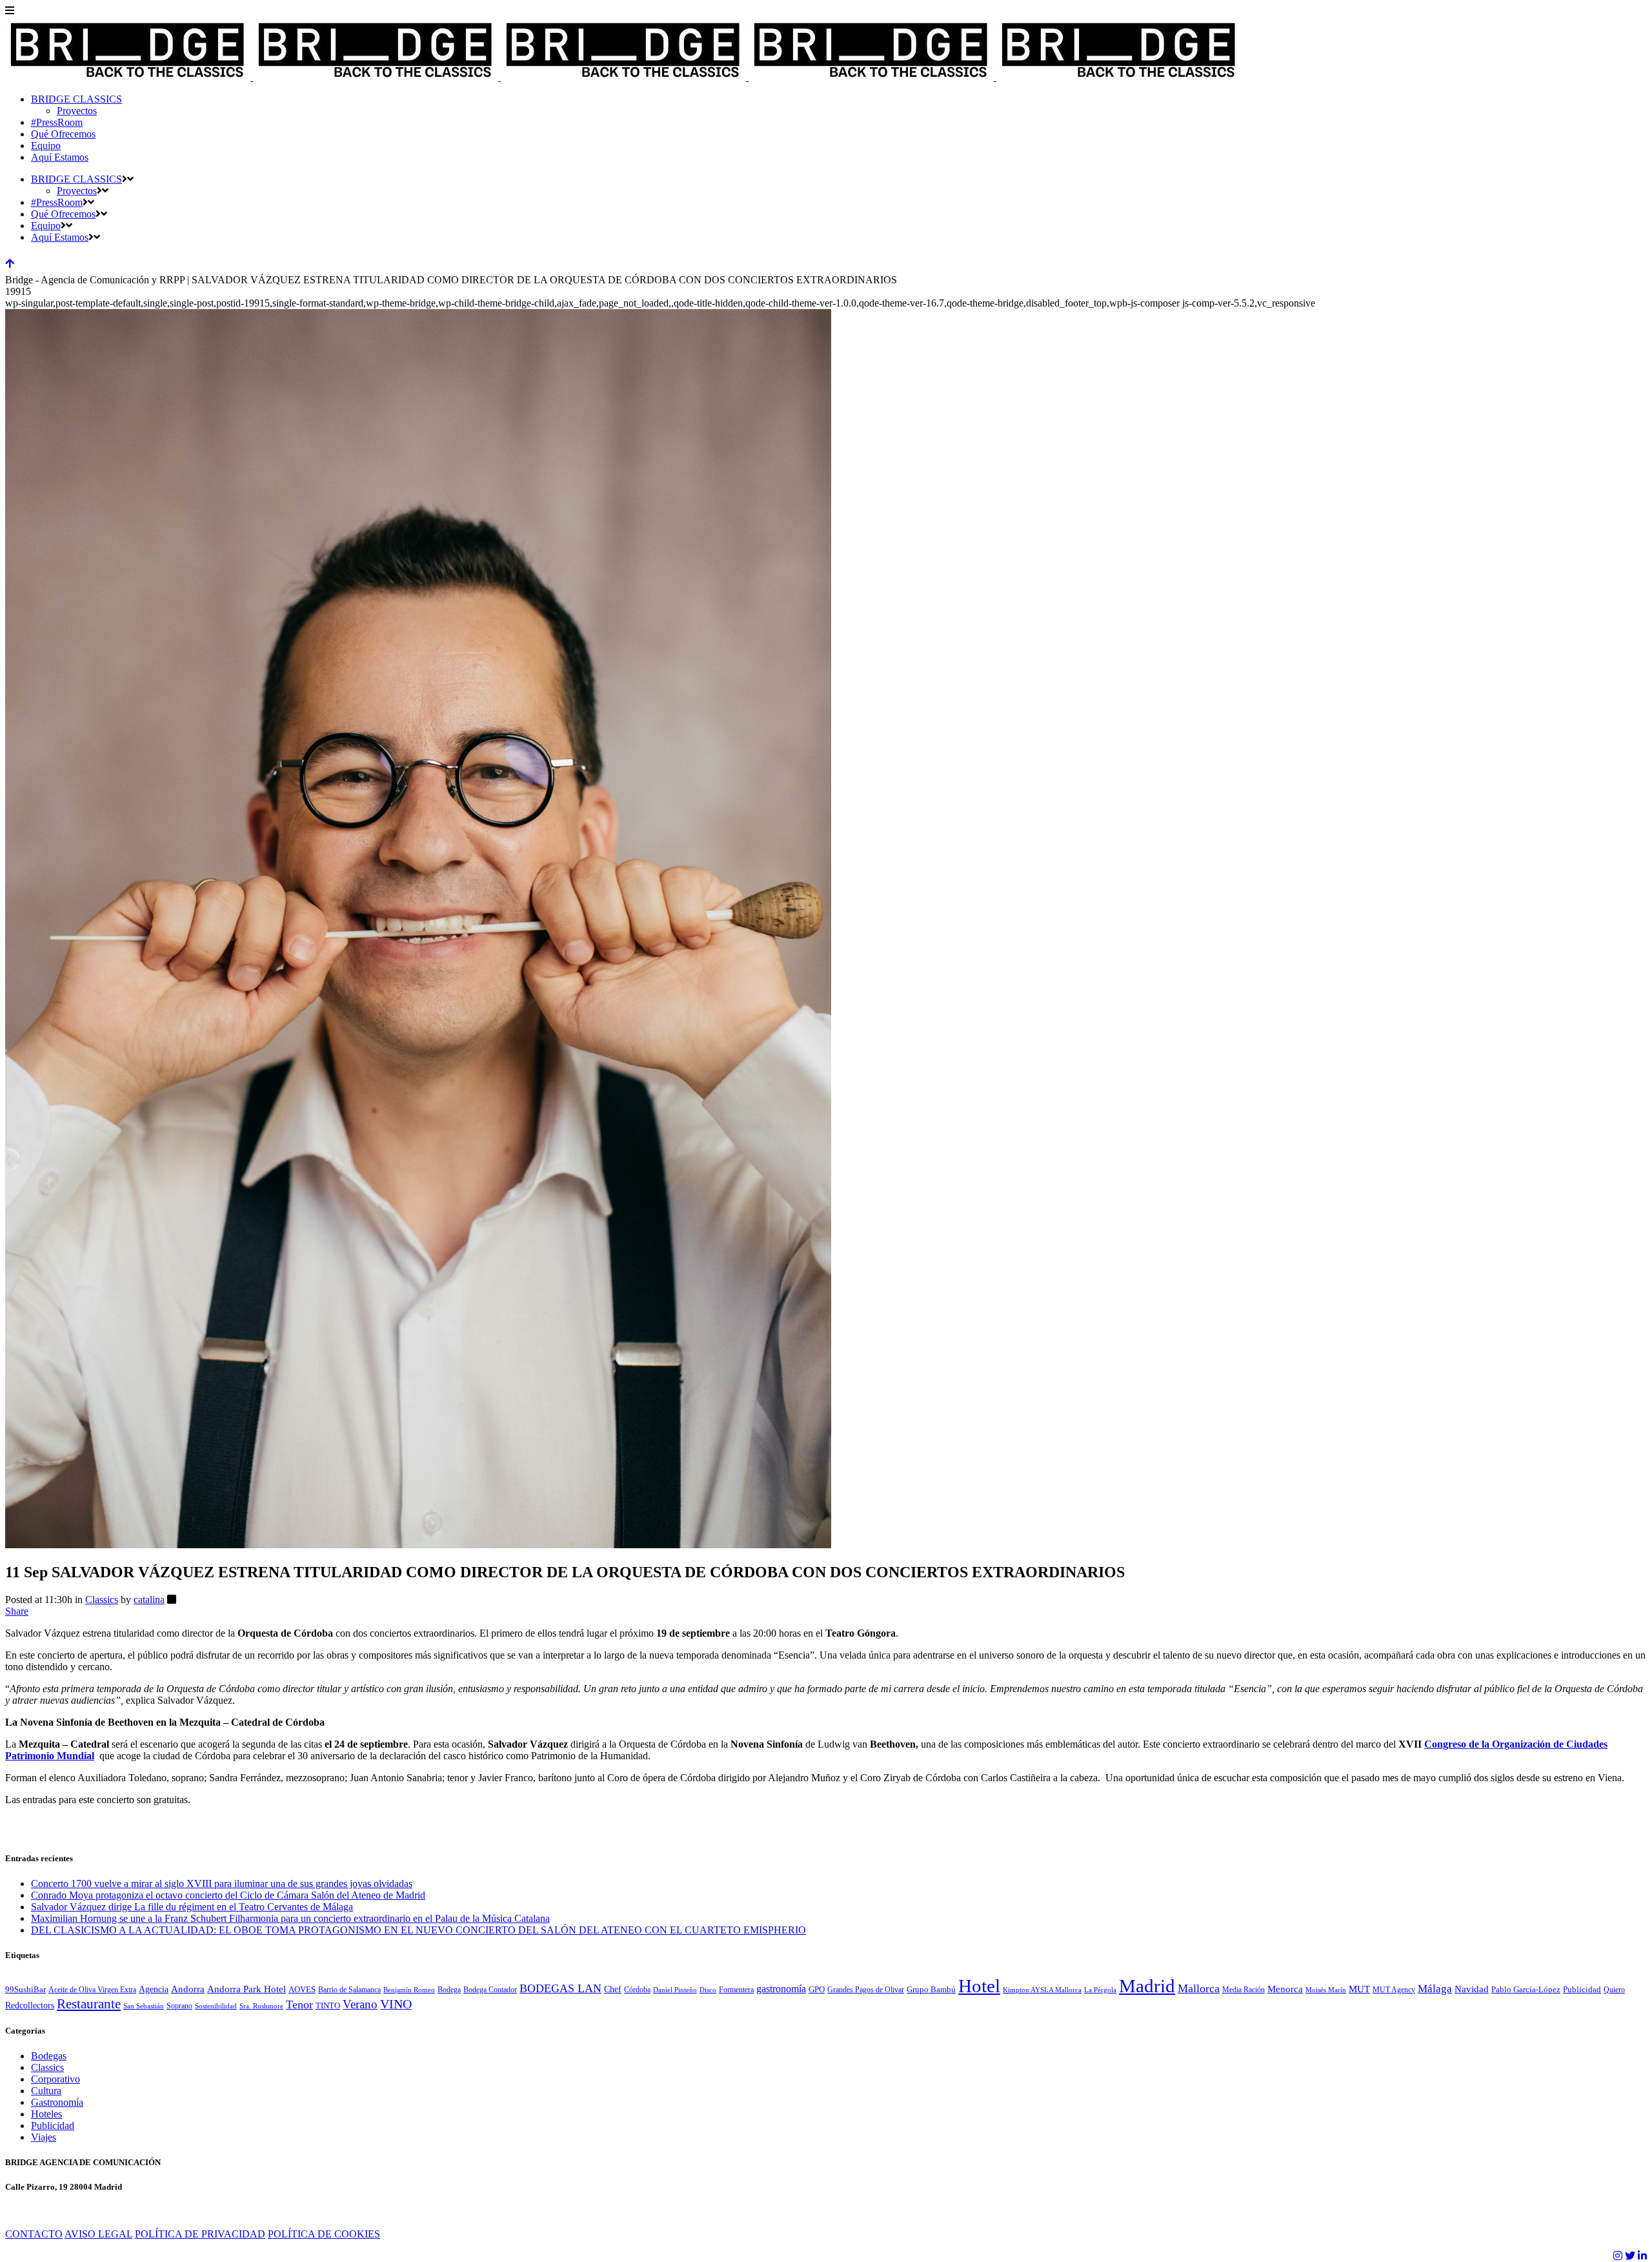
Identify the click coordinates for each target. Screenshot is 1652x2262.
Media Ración (1244, 1990)
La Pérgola (1100, 1990)
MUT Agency (1394, 1990)
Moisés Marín (1326, 1990)
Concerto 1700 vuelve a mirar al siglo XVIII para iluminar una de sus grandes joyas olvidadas (222, 1883)
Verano (360, 2004)
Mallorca (1199, 1988)
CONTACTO (34, 2234)
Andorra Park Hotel (247, 1989)
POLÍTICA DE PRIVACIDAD (200, 2234)
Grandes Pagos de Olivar (866, 1990)
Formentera (736, 1990)
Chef (613, 1989)
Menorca (1285, 1989)
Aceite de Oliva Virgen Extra (92, 1990)
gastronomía (781, 1989)
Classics (102, 1600)
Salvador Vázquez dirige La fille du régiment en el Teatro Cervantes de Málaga (192, 1907)
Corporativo (55, 2079)
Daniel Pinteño (675, 1990)
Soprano (179, 2006)
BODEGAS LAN (560, 1988)
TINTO (328, 2006)
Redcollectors (30, 2005)
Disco (708, 1990)
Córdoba (637, 1990)
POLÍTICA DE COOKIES (324, 2234)
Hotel (979, 1986)
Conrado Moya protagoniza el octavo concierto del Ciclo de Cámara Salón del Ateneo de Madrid (228, 1895)
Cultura (46, 2091)
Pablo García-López (1526, 1990)
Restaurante (89, 2004)
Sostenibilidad (216, 2006)
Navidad (1472, 1989)
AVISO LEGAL (98, 2234)
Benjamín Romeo (409, 1990)
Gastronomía (57, 2102)
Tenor (299, 2004)
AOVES (302, 1990)
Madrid (1147, 1986)
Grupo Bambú (931, 1990)
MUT (1359, 1989)
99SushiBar (25, 1990)
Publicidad (1582, 1990)
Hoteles (46, 2114)
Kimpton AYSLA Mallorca (1042, 1990)
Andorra (188, 1989)
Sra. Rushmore (261, 2006)
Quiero (1614, 1990)
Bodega (449, 1990)
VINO (396, 2004)
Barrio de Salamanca (349, 1990)
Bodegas (49, 2056)
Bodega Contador (490, 1990)
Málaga (1435, 1989)
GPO (817, 1990)
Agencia (154, 1989)
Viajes (44, 2137)
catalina (149, 1600)
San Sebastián (144, 2006)
